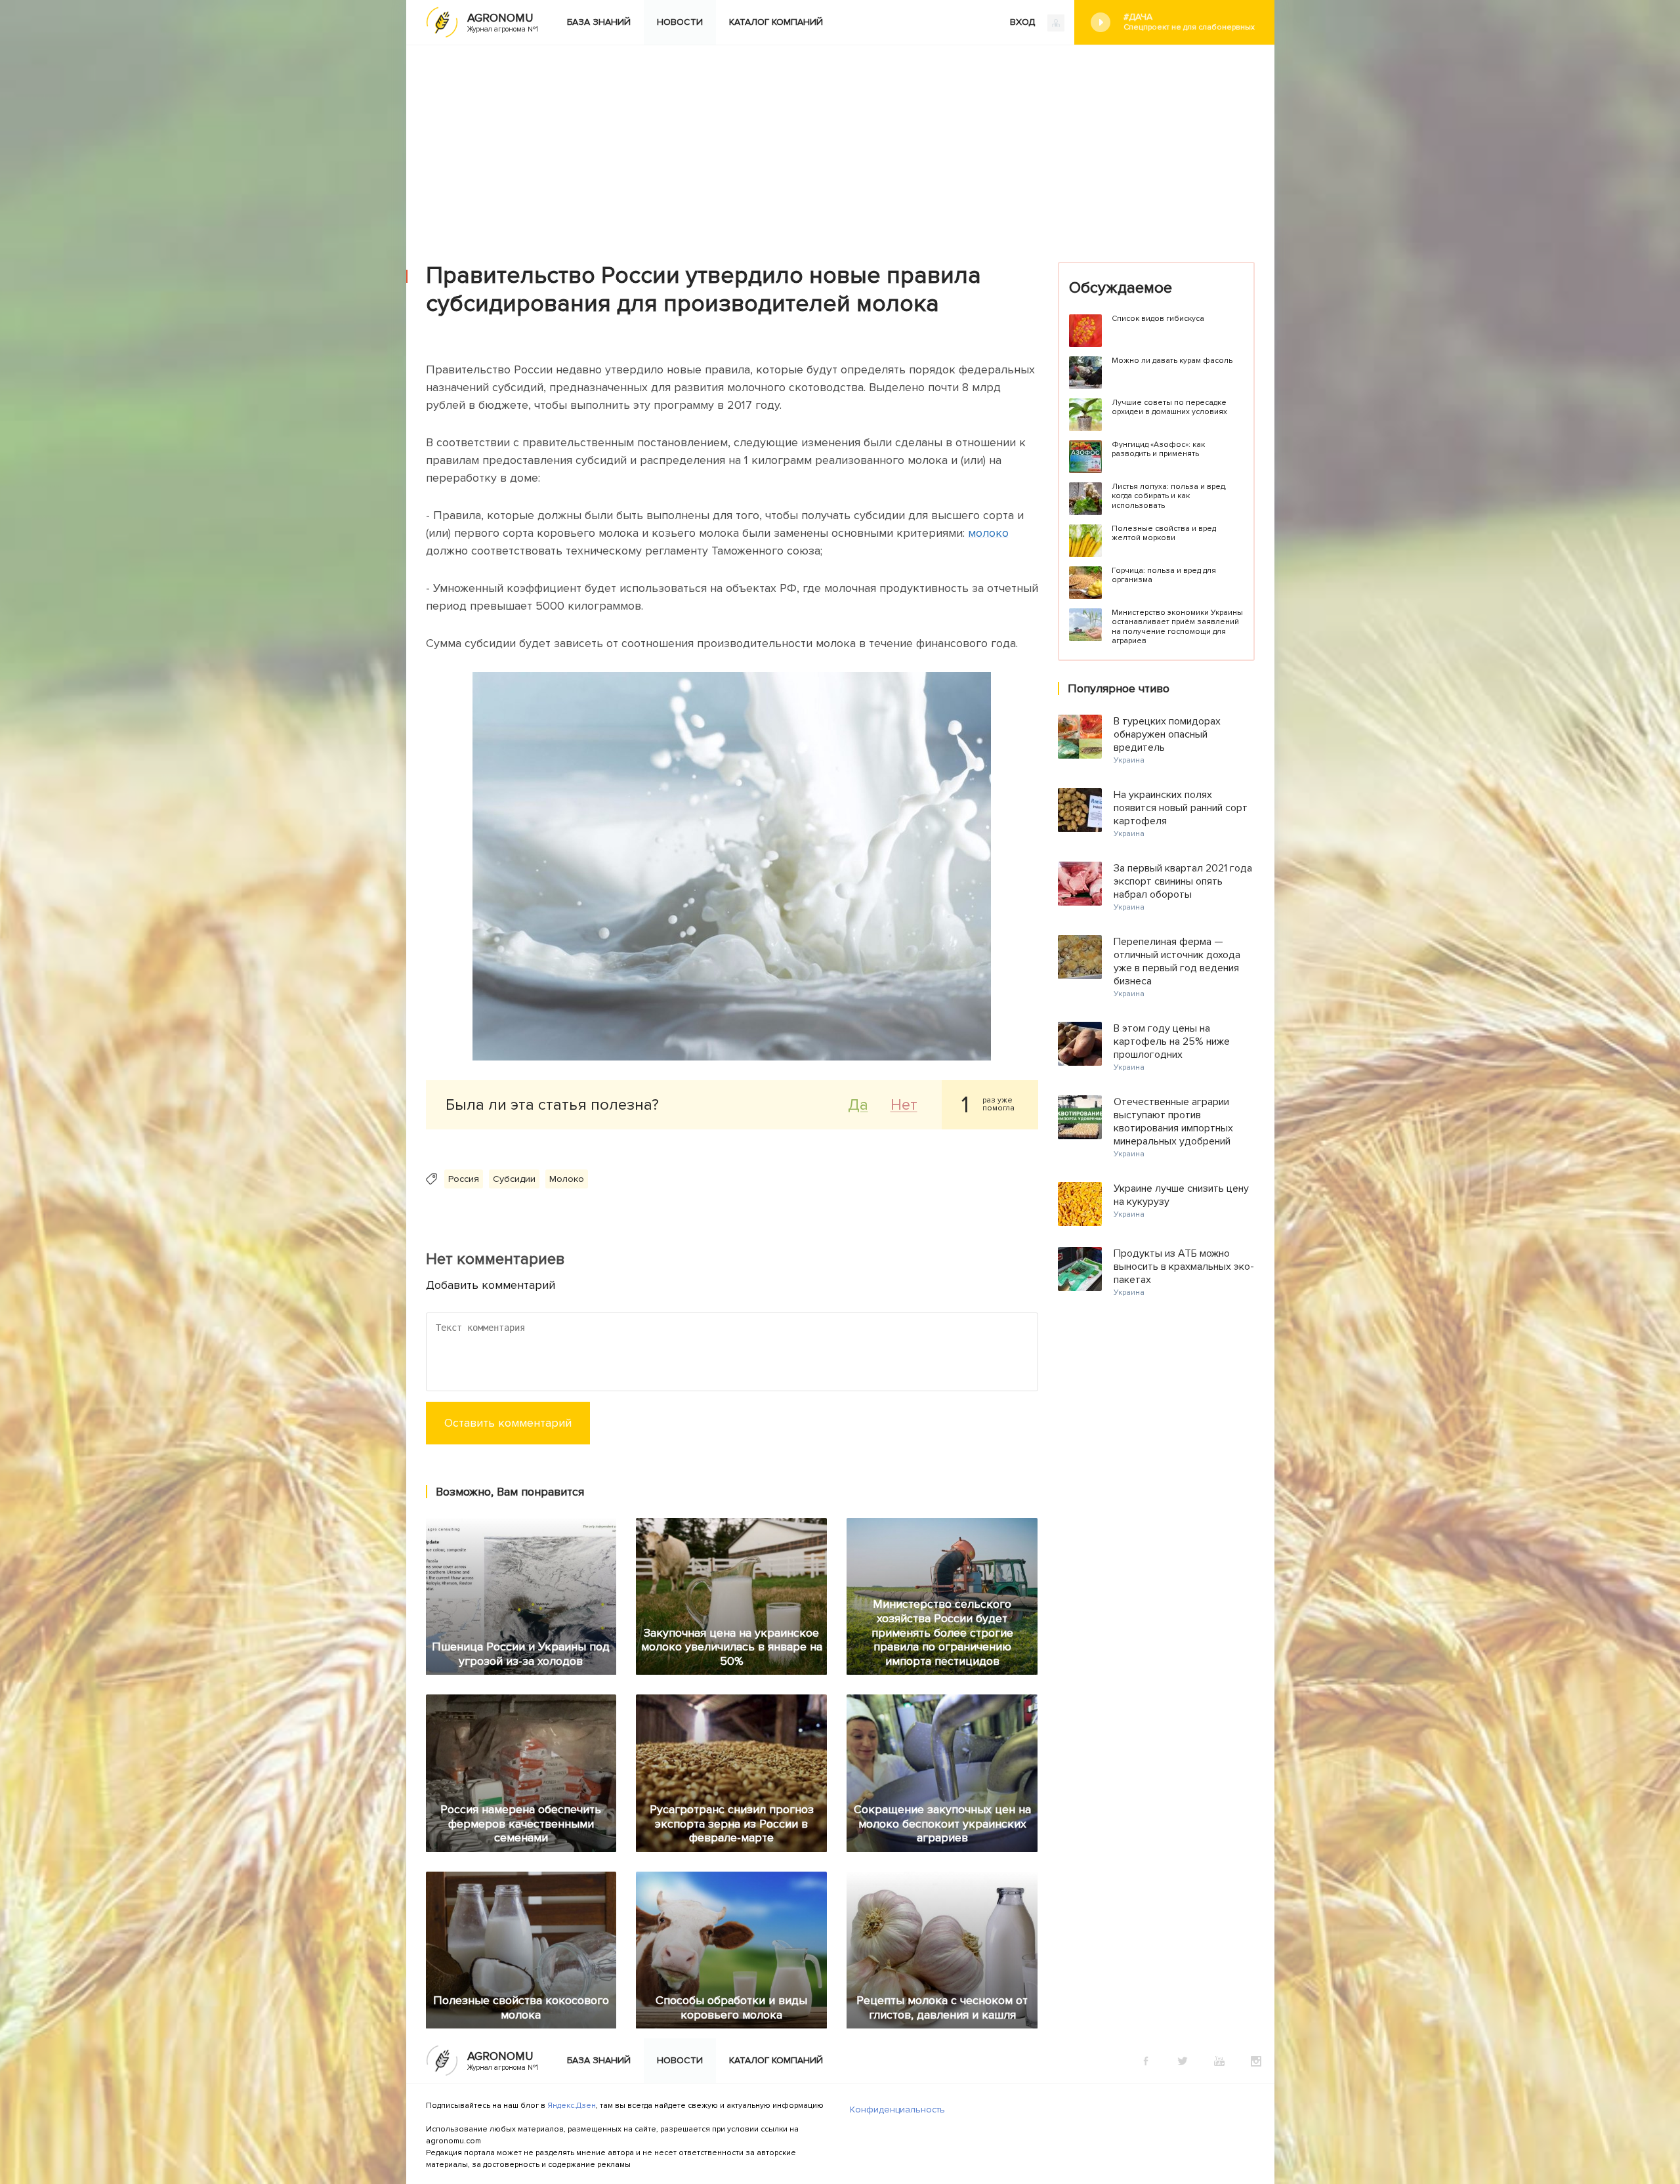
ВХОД (1024, 22)
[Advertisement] (840, 144)
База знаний (599, 22)
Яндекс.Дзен (572, 2106)
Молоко (567, 1179)
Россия (464, 1179)
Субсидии (514, 1179)
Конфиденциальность (897, 2110)
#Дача (1189, 22)
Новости (680, 22)
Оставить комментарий (508, 1423)
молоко (988, 533)
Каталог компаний (776, 22)
